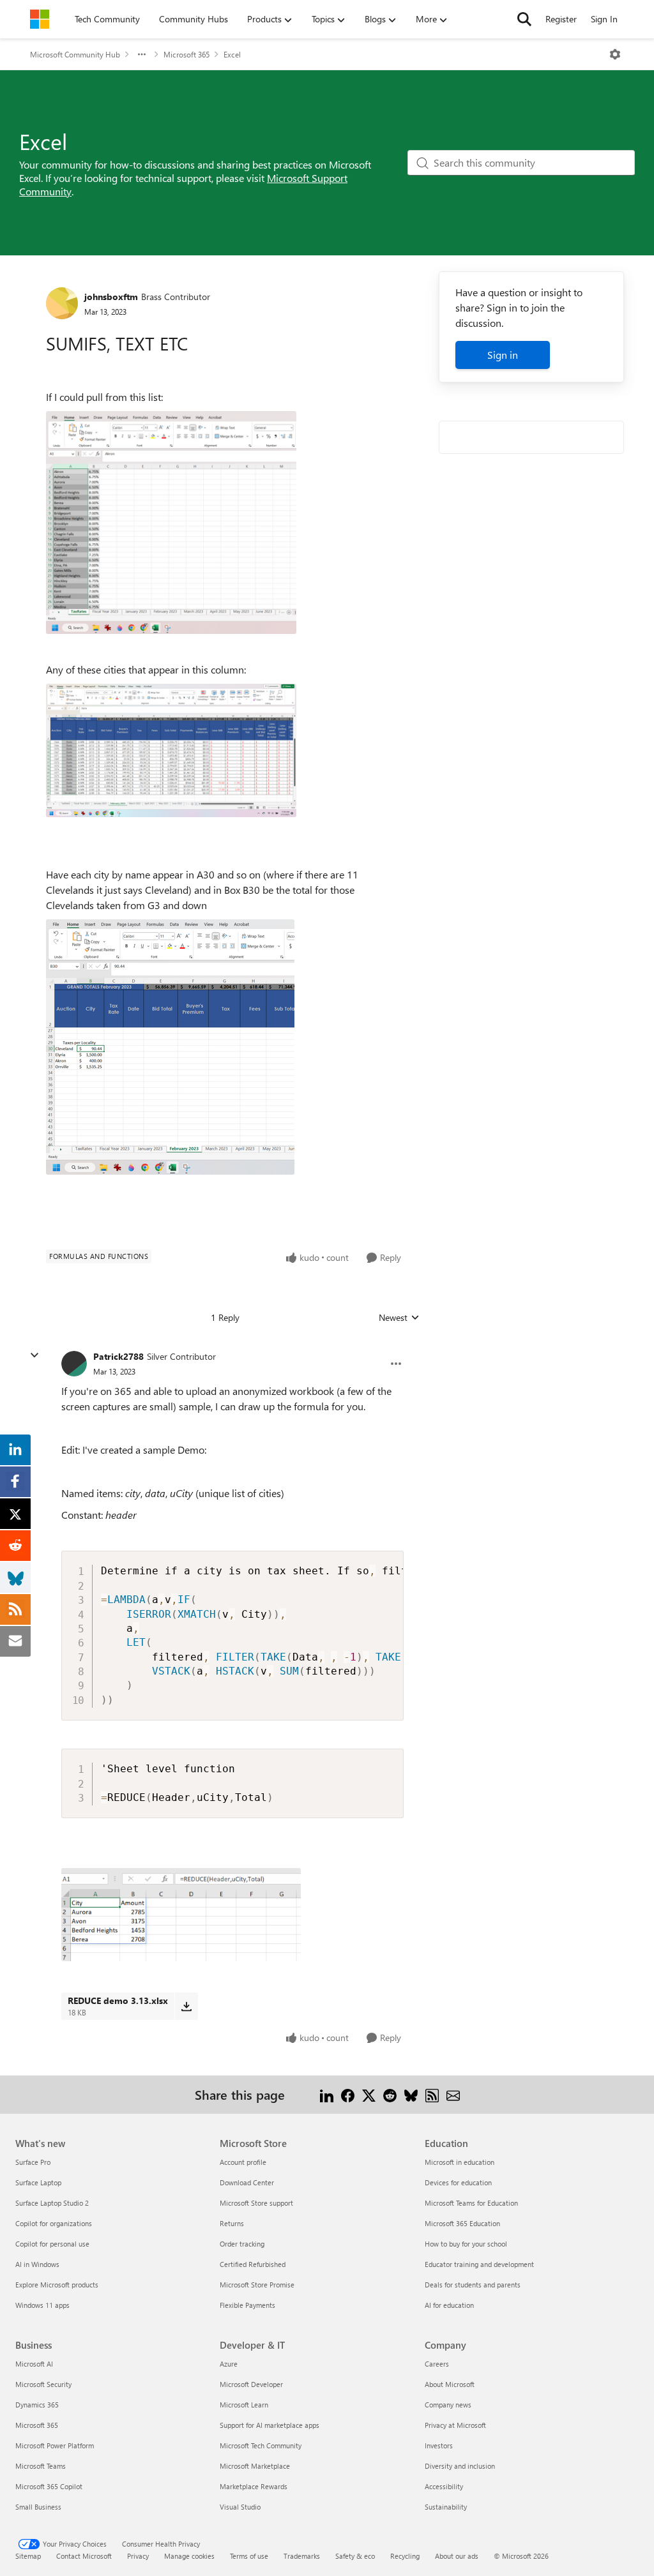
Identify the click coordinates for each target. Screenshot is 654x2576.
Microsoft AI (34, 2364)
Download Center (247, 2182)
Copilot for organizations (54, 2223)
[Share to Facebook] (348, 2094)
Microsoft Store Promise (257, 2285)
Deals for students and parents (473, 2285)
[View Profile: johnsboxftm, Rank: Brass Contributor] (62, 303)
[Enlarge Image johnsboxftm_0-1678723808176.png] (171, 523)
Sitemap (28, 2556)
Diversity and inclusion (460, 2466)
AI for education (449, 2305)
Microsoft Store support (256, 2203)
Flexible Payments (247, 2305)
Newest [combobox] (399, 1318)
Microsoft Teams (41, 2466)
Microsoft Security (43, 2384)
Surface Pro (33, 2162)
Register (561, 19)
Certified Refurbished (253, 2264)
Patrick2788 (118, 1356)
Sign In (604, 19)
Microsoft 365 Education (462, 2223)
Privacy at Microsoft (455, 2425)
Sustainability (446, 2507)
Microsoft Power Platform (55, 2445)
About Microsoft (450, 2384)
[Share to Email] (453, 2094)
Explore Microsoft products (57, 2285)
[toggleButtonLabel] (615, 54)
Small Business (38, 2507)
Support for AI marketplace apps (270, 2425)
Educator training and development (479, 2264)
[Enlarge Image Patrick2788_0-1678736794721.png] (181, 1915)
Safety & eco (355, 2556)
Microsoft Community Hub (75, 54)
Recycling (405, 2556)
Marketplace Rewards (254, 2486)
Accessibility (444, 2486)
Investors (439, 2445)
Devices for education (458, 2182)
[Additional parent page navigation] (142, 54)
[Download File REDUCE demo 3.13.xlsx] (186, 2006)
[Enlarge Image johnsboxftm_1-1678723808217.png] (171, 750)
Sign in (503, 355)
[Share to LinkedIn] (327, 2094)
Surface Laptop (38, 2182)
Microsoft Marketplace (255, 2466)
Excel (232, 54)
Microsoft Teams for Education (471, 2203)
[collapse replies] (34, 1355)
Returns (232, 2223)
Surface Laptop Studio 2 (52, 2203)
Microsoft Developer (251, 2384)
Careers (437, 2364)
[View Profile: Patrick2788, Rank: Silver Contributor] (74, 1364)
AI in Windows (37, 2264)
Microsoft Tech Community (261, 2445)
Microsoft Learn (244, 2405)
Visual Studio (240, 2507)
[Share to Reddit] (390, 2094)
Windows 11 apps (42, 2305)
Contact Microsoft (84, 2556)
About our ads (457, 2556)
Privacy (138, 2556)
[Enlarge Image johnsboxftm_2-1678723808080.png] (170, 1047)
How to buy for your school (466, 2244)
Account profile (243, 2162)
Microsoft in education (460, 2162)
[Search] (524, 19)
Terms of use (249, 2556)
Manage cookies (189, 2556)
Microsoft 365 (186, 54)
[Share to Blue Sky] (411, 2094)
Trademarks (302, 2556)
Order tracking (242, 2244)
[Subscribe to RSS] (432, 2094)
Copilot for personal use (52, 2244)
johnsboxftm (111, 297)
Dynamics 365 (37, 2405)
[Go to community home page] (40, 19)
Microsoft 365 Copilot (49, 2486)
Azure (229, 2364)
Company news (448, 2405)
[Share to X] (369, 2094)
